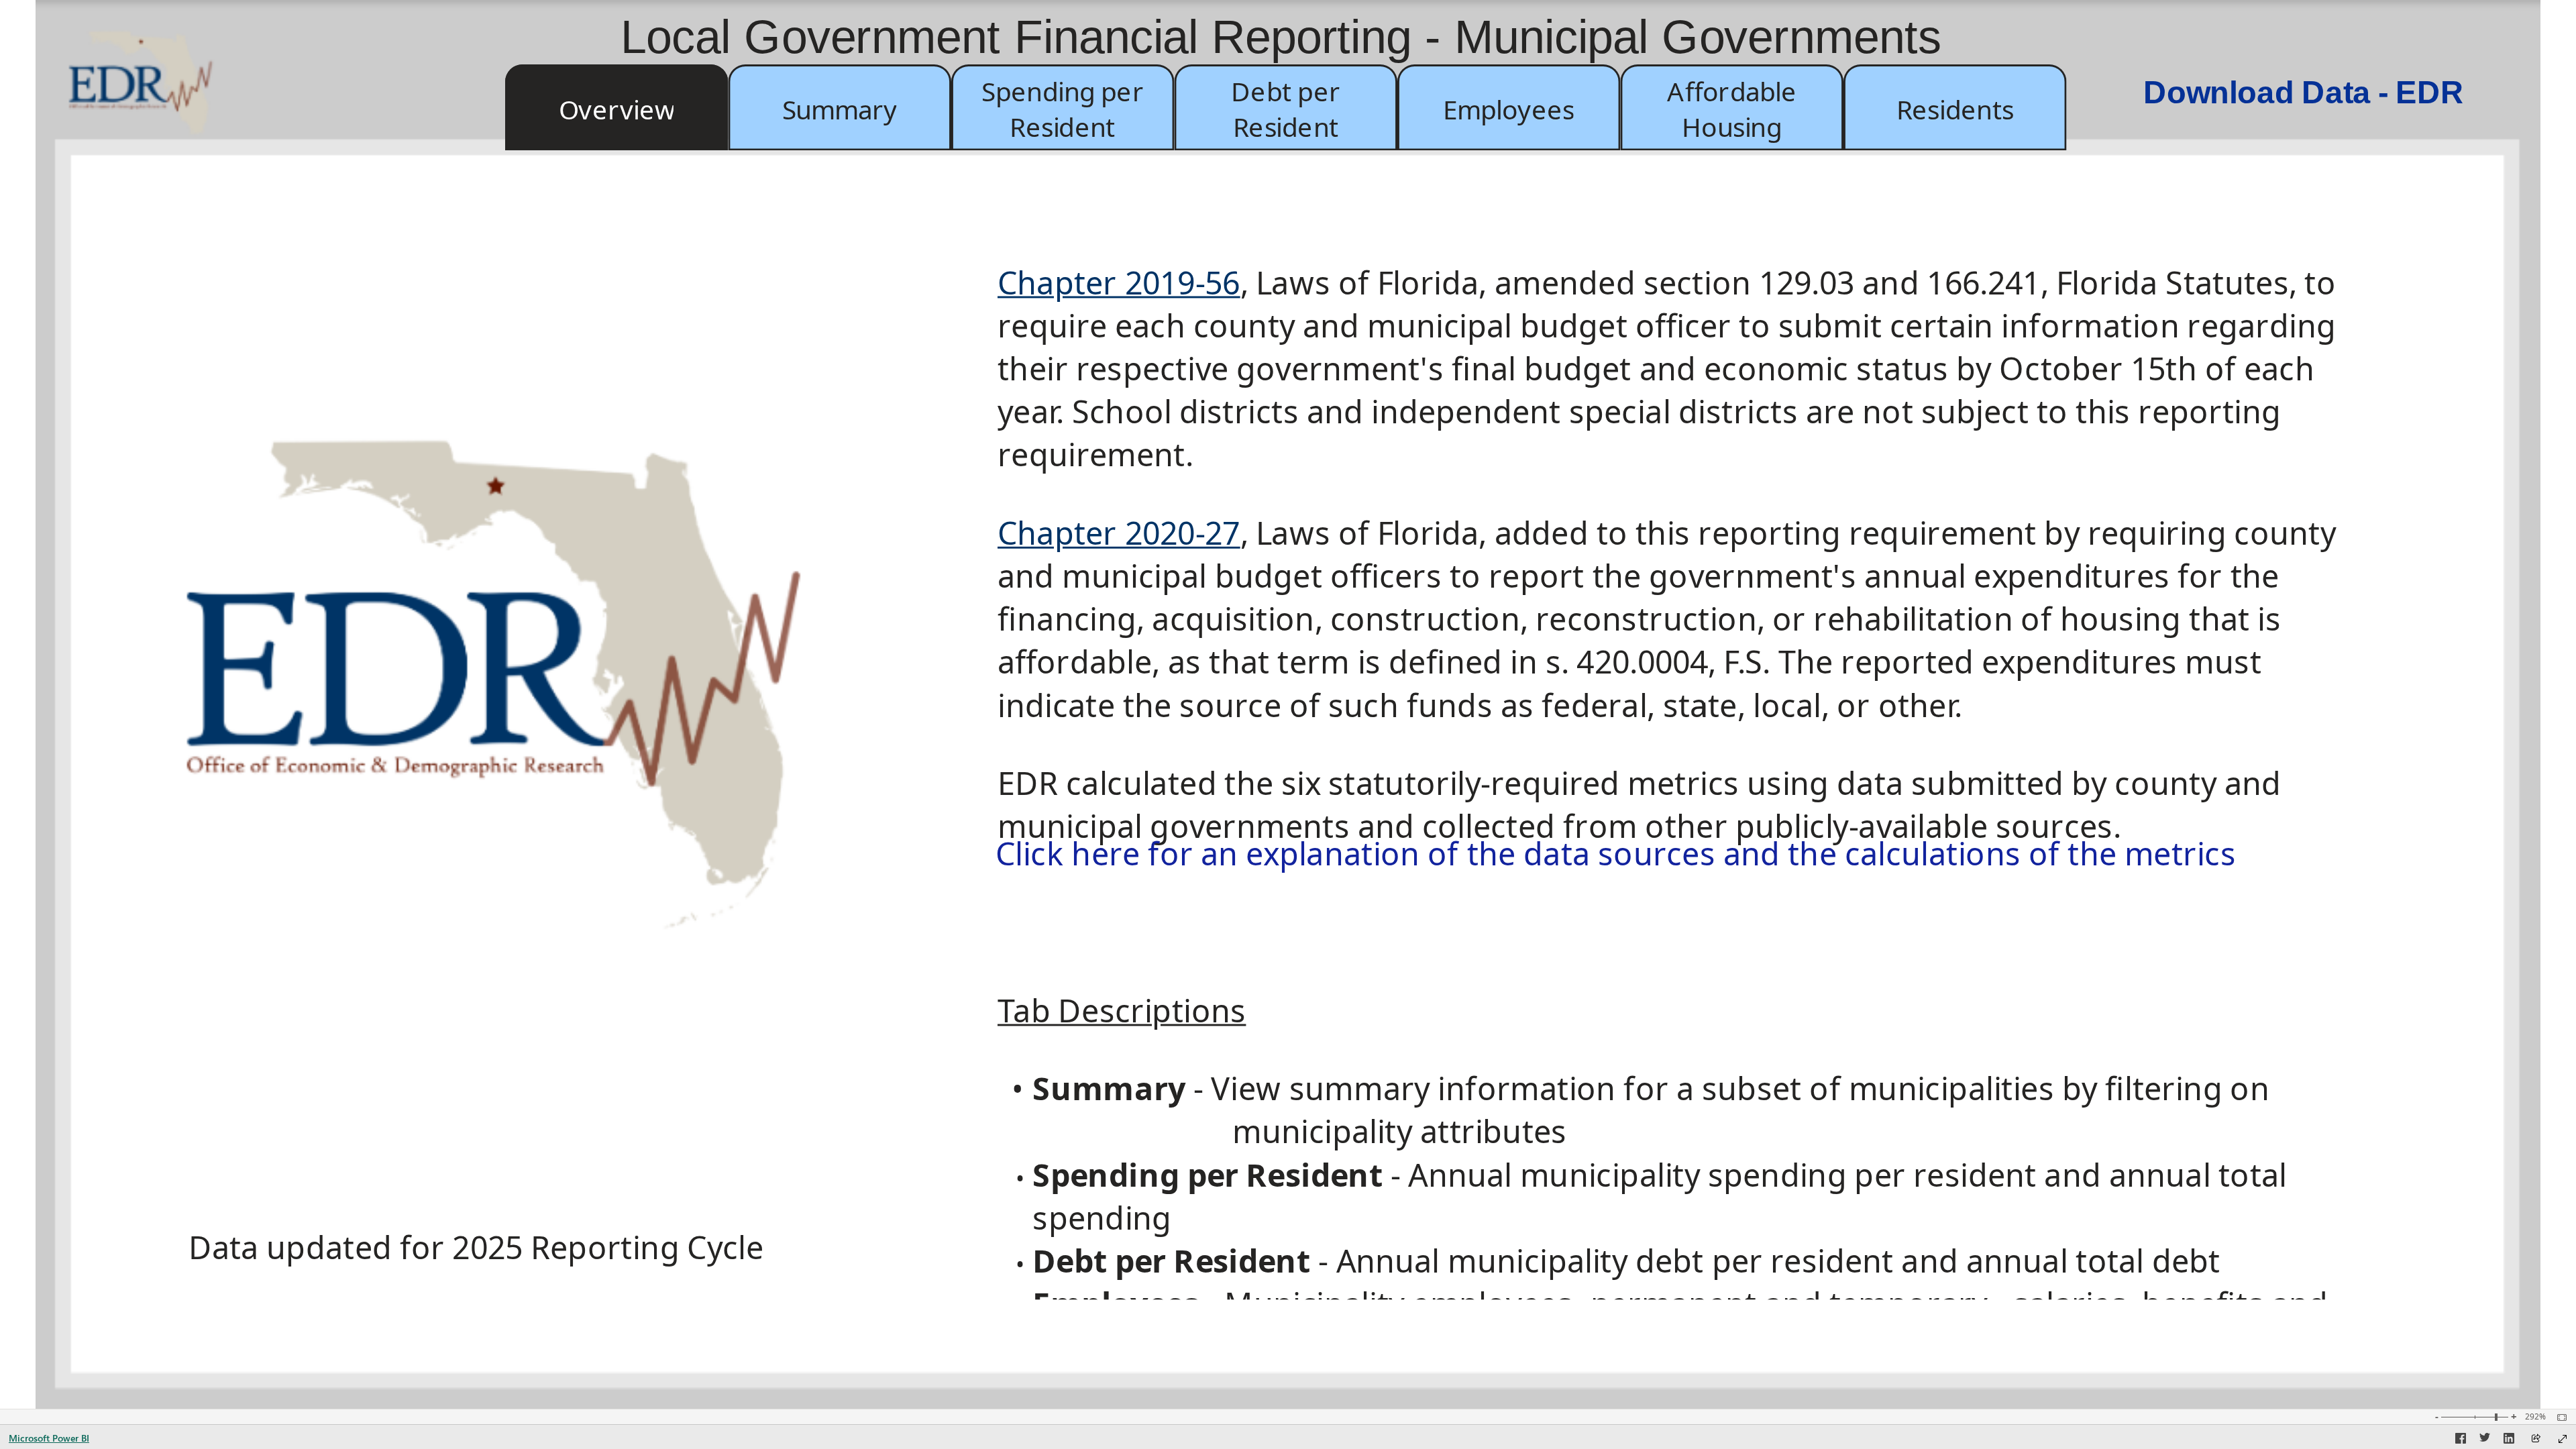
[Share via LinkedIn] (2509, 1440)
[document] (1683, 780)
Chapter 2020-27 (1119, 533)
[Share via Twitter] (2485, 1440)
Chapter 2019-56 (1119, 282)
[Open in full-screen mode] (2563, 1439)
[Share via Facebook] (2461, 1440)
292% (2535, 1417)
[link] (153, 95)
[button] (617, 107)
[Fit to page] (2559, 1417)
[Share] (2536, 1439)
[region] (1288, 704)
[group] (1288, 108)
